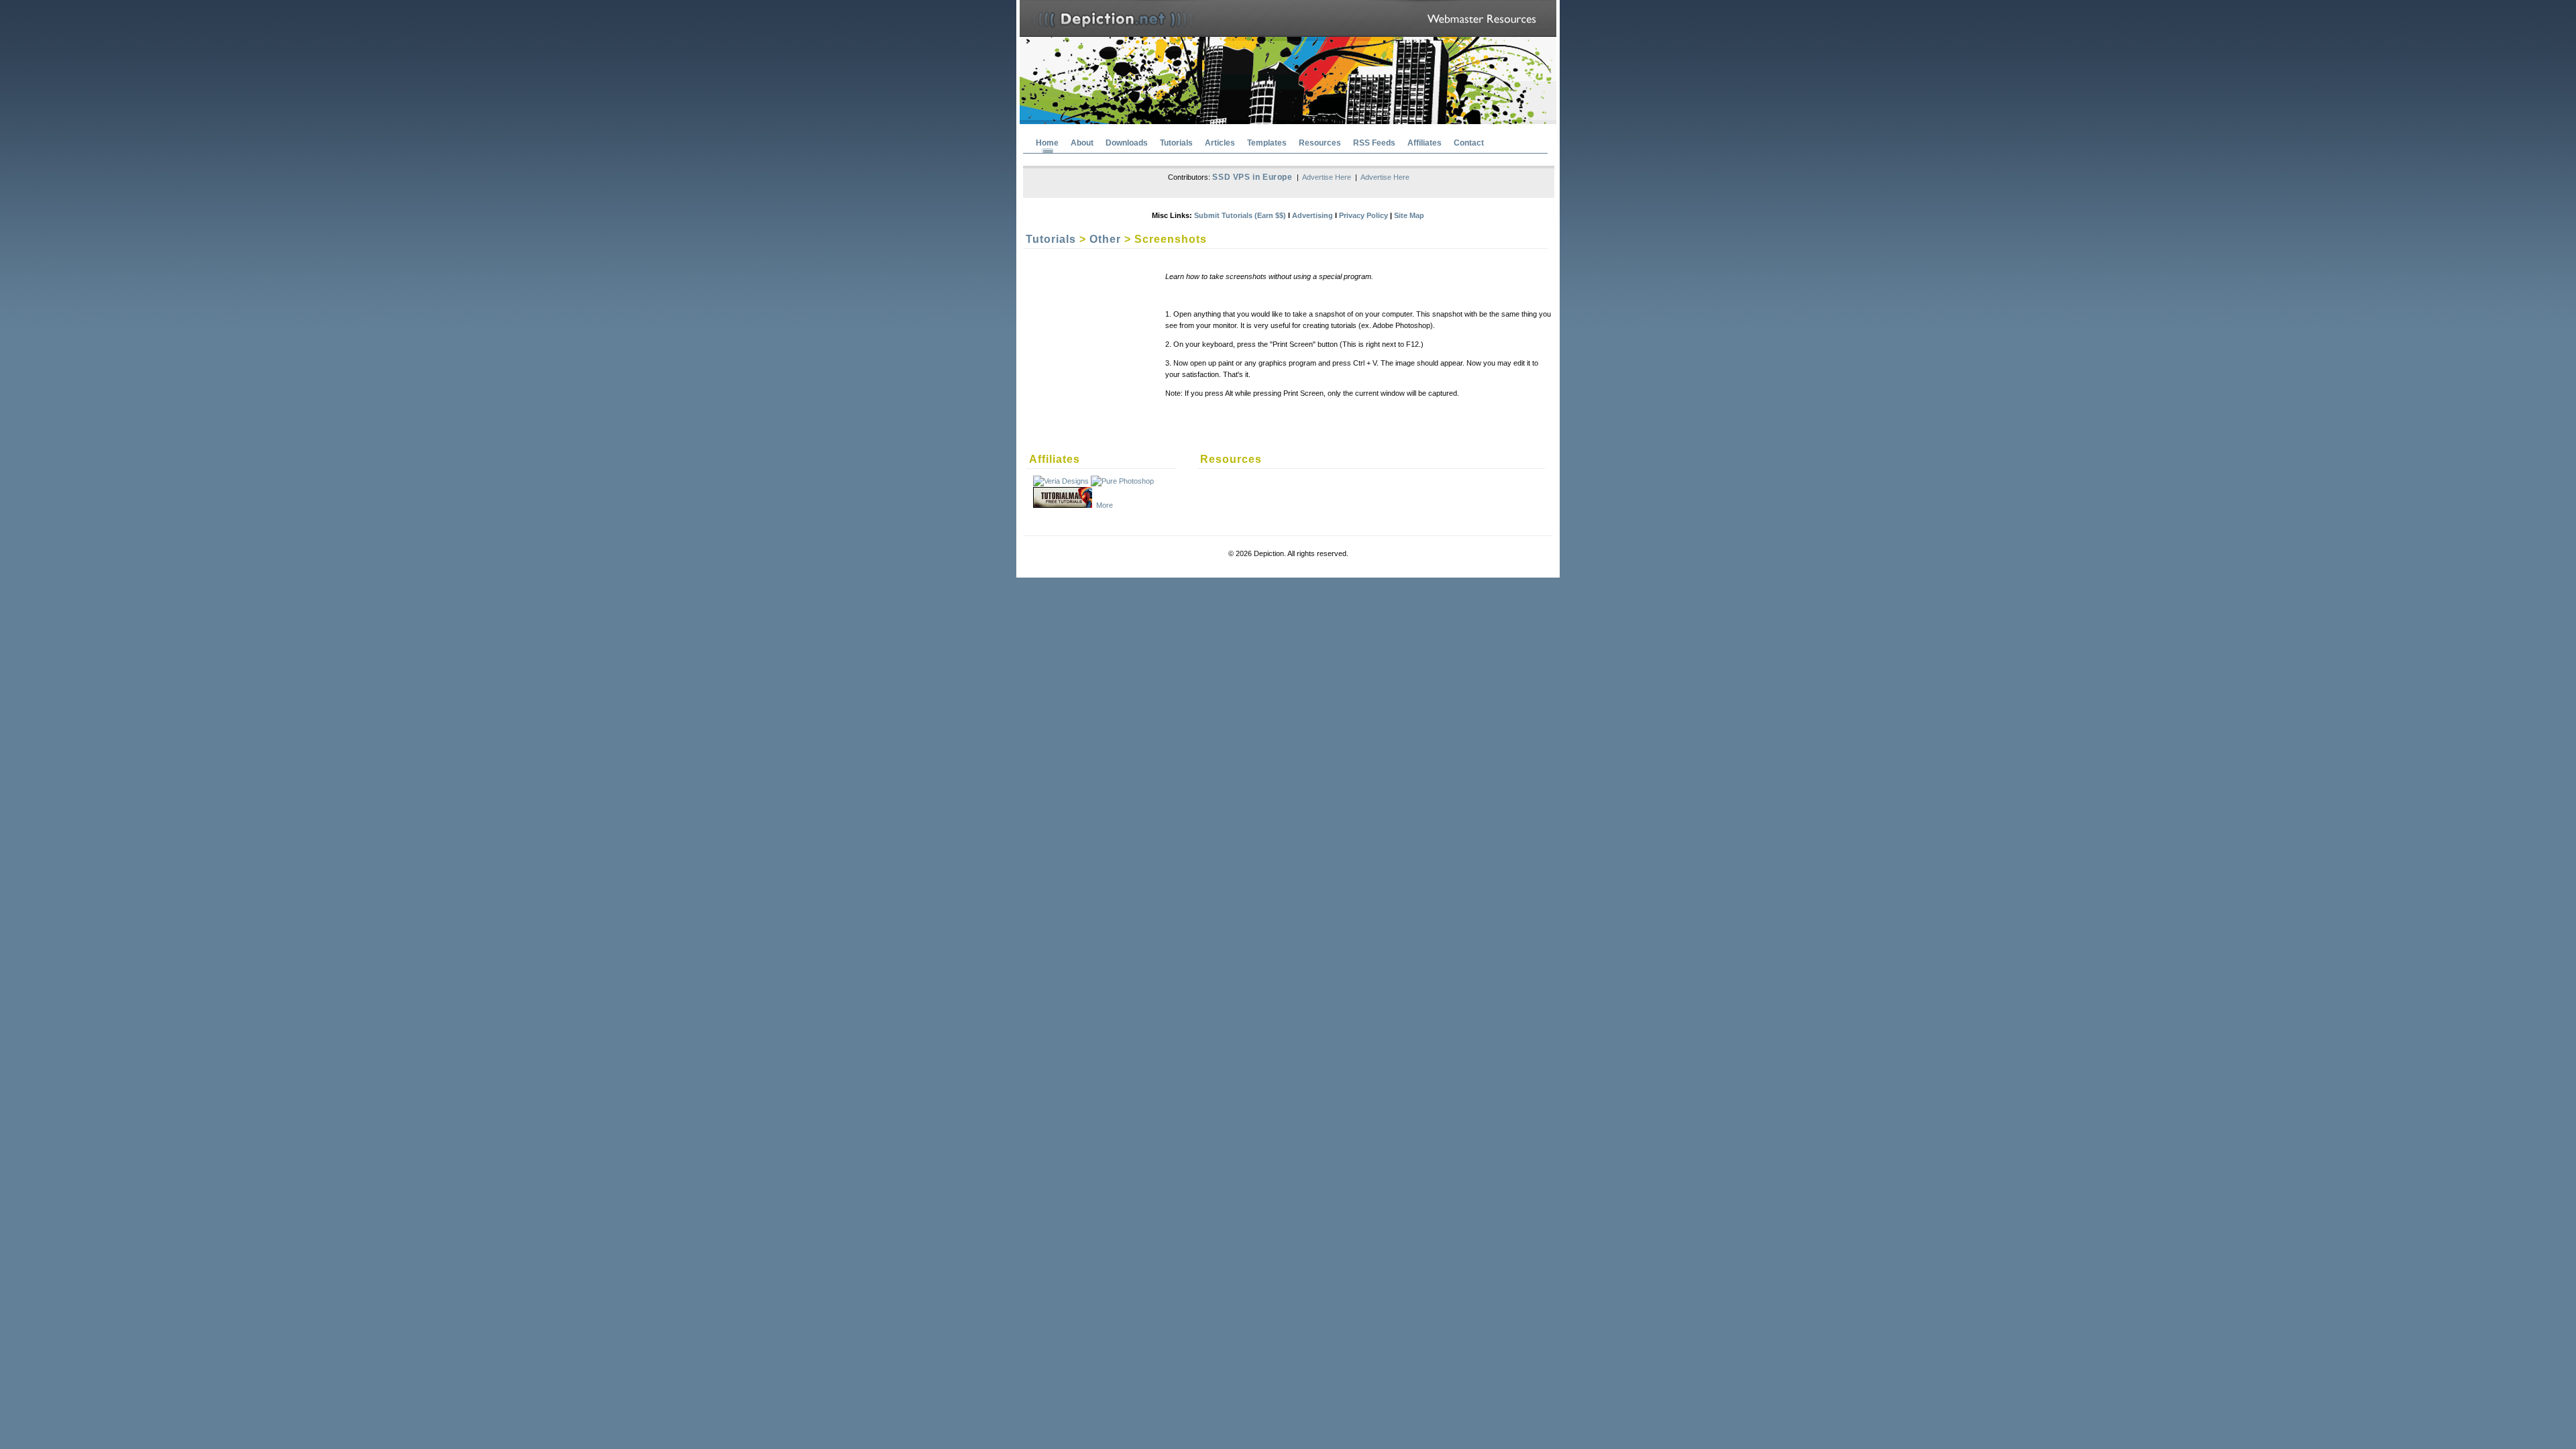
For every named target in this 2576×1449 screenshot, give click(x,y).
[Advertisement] (1073, 341)
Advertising (1312, 215)
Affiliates (1425, 143)
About (1082, 143)
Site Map (1409, 215)
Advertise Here (1327, 177)
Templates (1267, 143)
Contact (1469, 143)
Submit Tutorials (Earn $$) (1240, 215)
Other (1105, 239)
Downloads (1127, 143)
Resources (1320, 143)
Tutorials (1176, 143)
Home (1047, 143)
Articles (1220, 143)
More (1105, 505)
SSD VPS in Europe (1252, 177)
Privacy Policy (1363, 215)
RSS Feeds (1374, 143)
